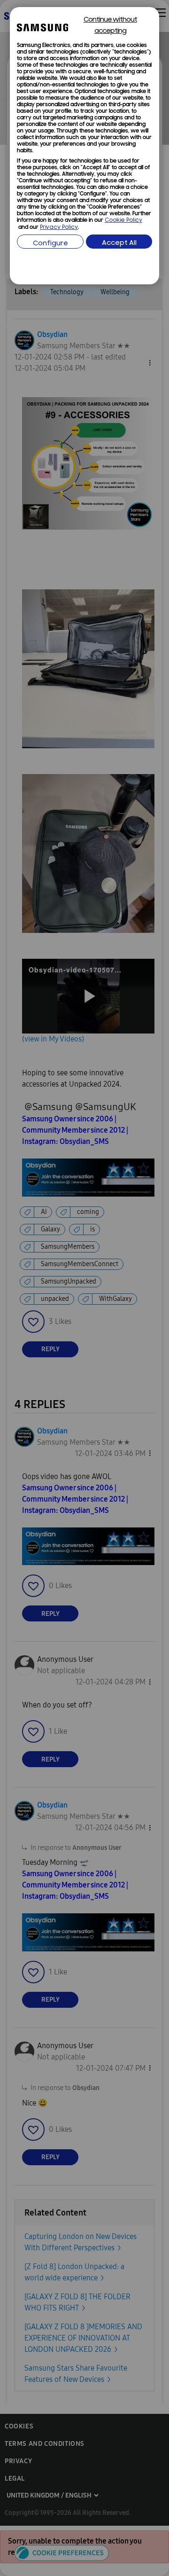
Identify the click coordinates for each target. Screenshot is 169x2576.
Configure (50, 244)
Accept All (119, 243)
